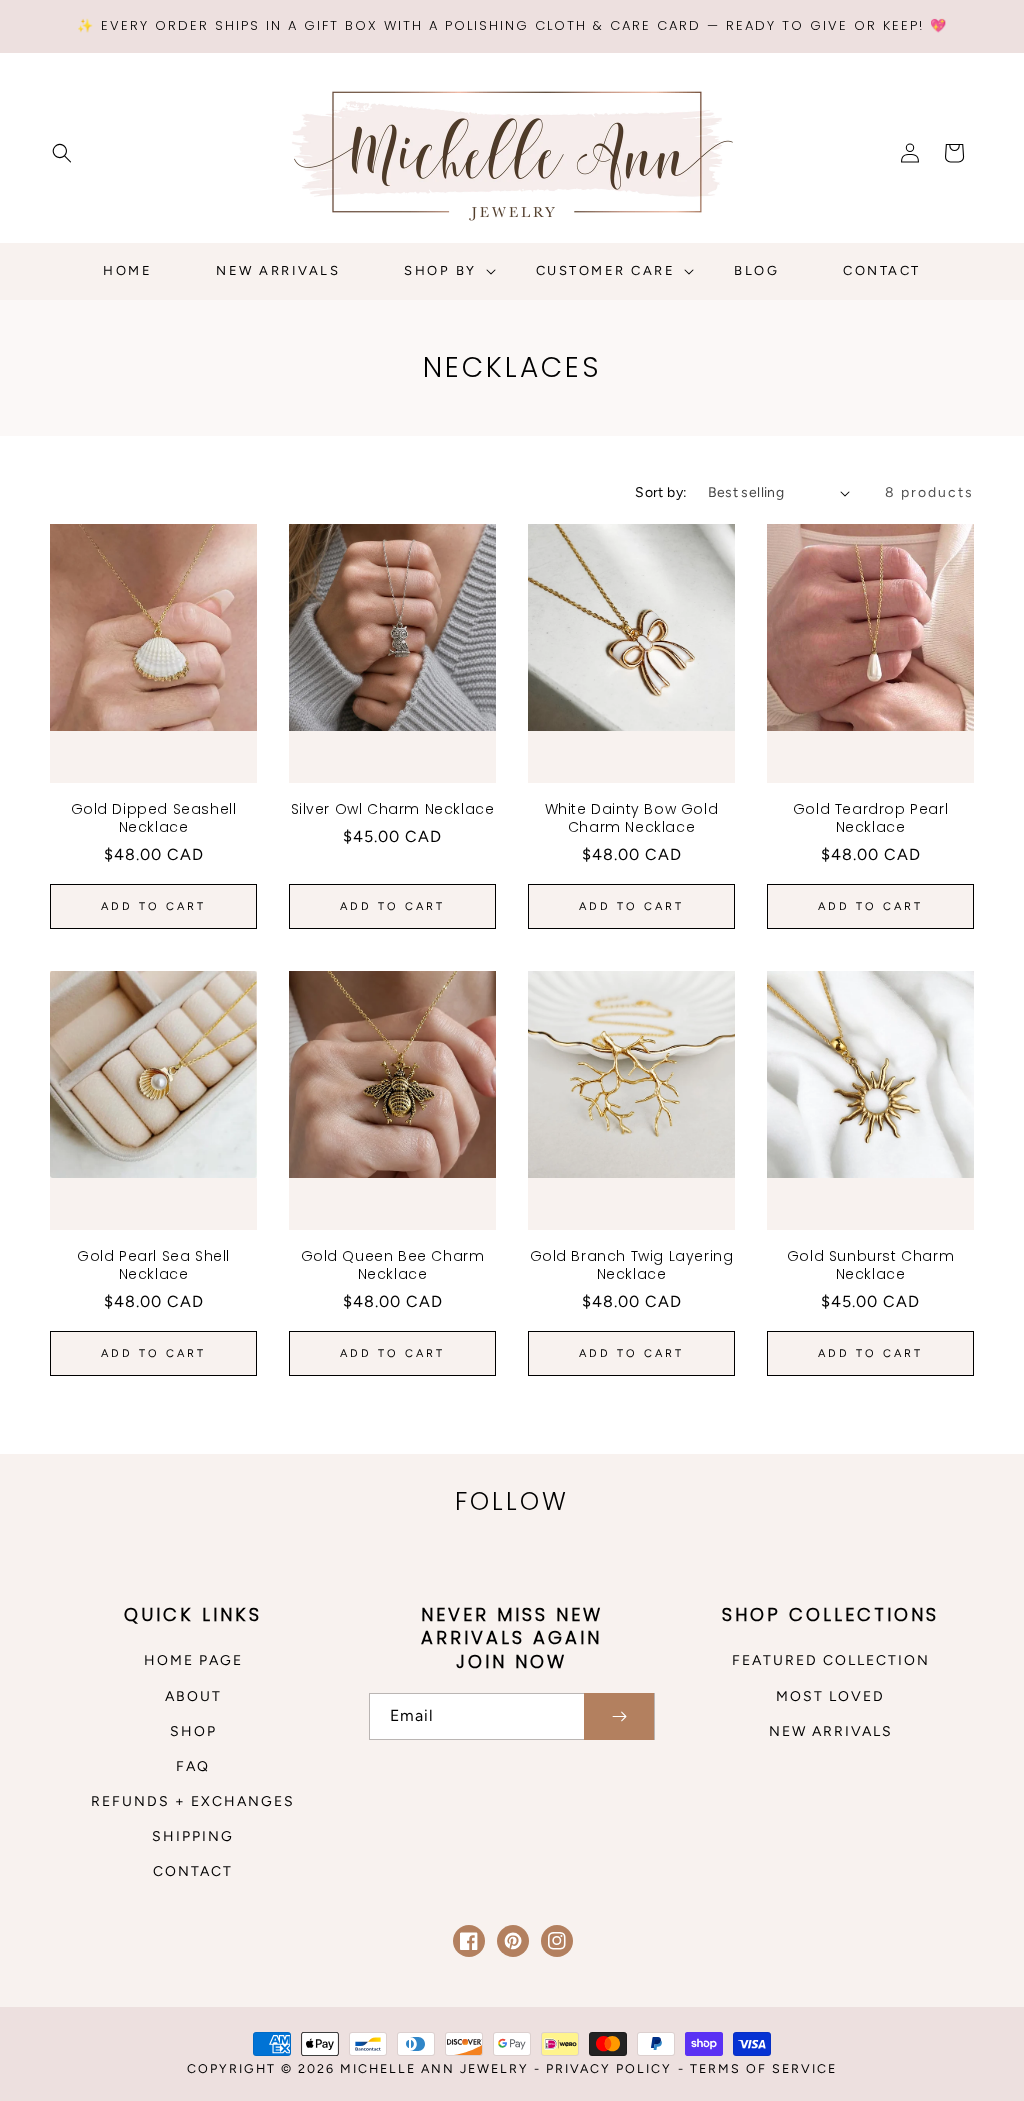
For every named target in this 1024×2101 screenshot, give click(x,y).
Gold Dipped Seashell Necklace (154, 818)
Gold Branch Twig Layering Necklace (632, 1265)
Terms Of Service (763, 2068)
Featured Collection (831, 1660)
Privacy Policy (609, 2068)
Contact (193, 1871)
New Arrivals (831, 1731)
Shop (193, 1731)
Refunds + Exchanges (193, 1801)
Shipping (193, 1836)
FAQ (193, 1766)
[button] (62, 153)
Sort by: (661, 492)
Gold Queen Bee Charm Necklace (393, 1265)
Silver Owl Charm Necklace (393, 809)
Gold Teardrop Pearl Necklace (870, 818)
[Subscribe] (619, 1716)
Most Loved (830, 1696)
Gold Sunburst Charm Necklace (870, 1265)
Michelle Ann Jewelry (437, 2068)
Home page (193, 1660)
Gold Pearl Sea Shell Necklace (153, 1265)
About (193, 1696)
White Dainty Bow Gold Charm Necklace (632, 818)
